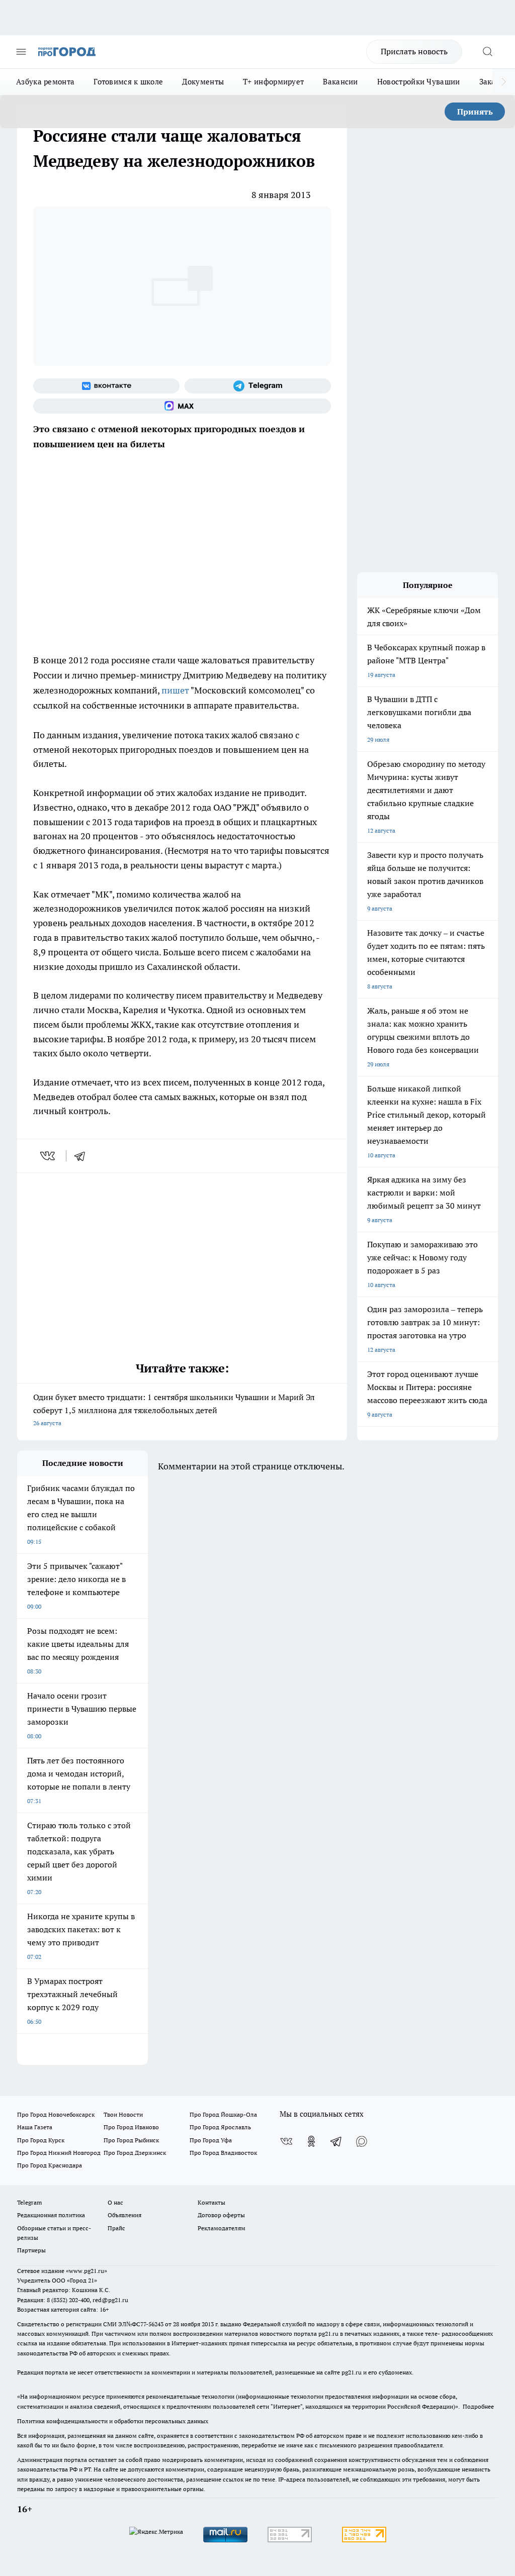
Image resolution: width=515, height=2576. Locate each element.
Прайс (116, 2228)
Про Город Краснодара (50, 2165)
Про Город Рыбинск (131, 2140)
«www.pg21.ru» (87, 2271)
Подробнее (478, 2406)
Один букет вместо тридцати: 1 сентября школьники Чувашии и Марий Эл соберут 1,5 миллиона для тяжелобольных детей (174, 1409)
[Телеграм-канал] (258, 386)
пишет (175, 690)
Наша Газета (35, 2127)
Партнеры (31, 2250)
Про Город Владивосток (223, 2153)
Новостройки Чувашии (419, 82)
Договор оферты (221, 2215)
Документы (203, 82)
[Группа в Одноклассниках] (311, 2141)
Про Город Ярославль (220, 2127)
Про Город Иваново (131, 2127)
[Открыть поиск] (487, 52)
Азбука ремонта (45, 82)
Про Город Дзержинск (135, 2153)
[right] (504, 82)
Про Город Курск (41, 2140)
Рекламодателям (222, 2228)
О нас (115, 2202)
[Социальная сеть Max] (182, 406)
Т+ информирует (273, 82)
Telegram (29, 2202)
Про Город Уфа (211, 2140)
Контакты (211, 2202)
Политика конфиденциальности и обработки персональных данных (113, 2421)
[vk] (49, 1156)
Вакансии (340, 82)
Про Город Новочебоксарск (56, 2114)
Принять (475, 112)
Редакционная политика (51, 2215)
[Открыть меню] (21, 52)
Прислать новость (414, 51)
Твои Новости (123, 2114)
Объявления (124, 2215)
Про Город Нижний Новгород (59, 2153)
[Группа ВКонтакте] (106, 386)
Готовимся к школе (128, 82)
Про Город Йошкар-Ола (223, 2114)
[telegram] (83, 1156)
